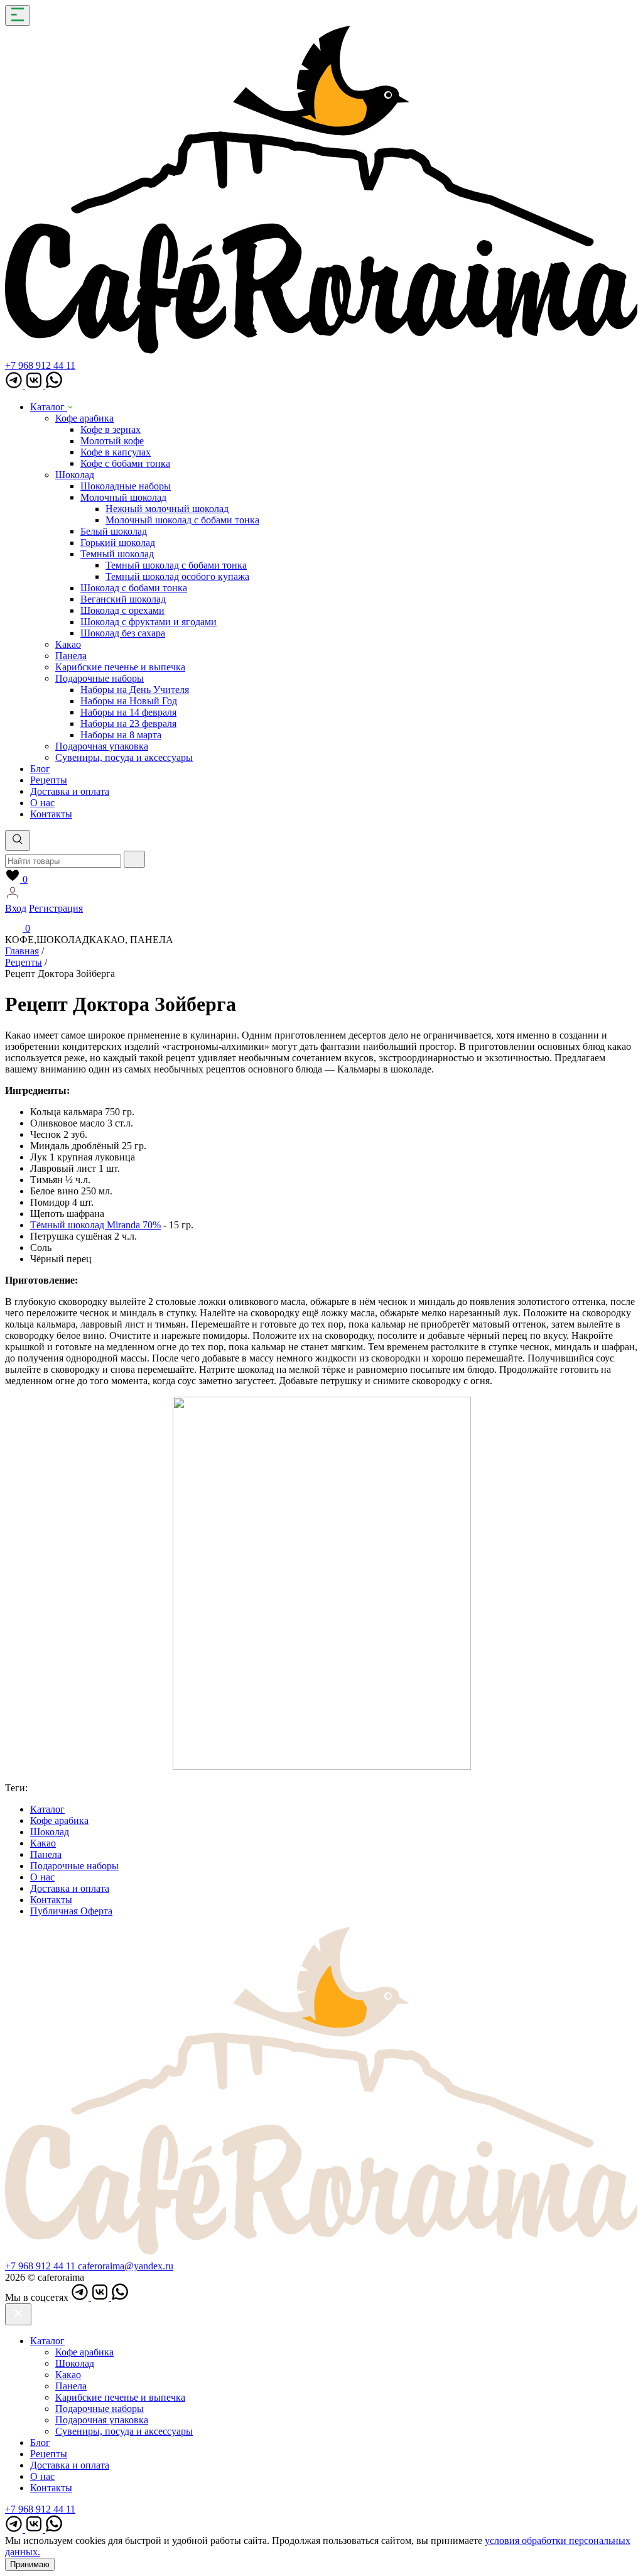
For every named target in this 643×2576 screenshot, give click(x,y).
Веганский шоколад (123, 599)
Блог (40, 769)
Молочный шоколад (123, 497)
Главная (22, 951)
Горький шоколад (118, 543)
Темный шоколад (117, 554)
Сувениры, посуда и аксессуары (124, 757)
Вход (16, 908)
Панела (71, 656)
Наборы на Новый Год (129, 701)
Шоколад (75, 475)
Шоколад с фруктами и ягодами (149, 622)
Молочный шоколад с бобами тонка (182, 520)
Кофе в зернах (111, 429)
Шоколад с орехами (122, 610)
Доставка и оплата (70, 791)
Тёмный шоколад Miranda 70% (95, 1225)
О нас (42, 803)
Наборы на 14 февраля (128, 712)
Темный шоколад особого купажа (177, 576)
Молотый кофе (112, 441)
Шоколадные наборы (126, 486)
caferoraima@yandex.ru (126, 2266)
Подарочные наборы (100, 678)
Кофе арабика (84, 418)
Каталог (49, 407)
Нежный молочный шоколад (167, 509)
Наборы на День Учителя (135, 690)
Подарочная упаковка (102, 746)
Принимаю (30, 2564)
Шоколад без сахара (123, 633)
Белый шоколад (114, 531)
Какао (68, 644)
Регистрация (56, 908)
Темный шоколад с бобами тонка (176, 565)
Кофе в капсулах (116, 452)
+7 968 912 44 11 (40, 365)
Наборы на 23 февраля (128, 723)
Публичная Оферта (71, 1911)
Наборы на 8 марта (121, 735)
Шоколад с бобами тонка (134, 588)
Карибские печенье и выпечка (120, 667)
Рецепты (49, 780)
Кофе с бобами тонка (125, 463)
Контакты (51, 814)
